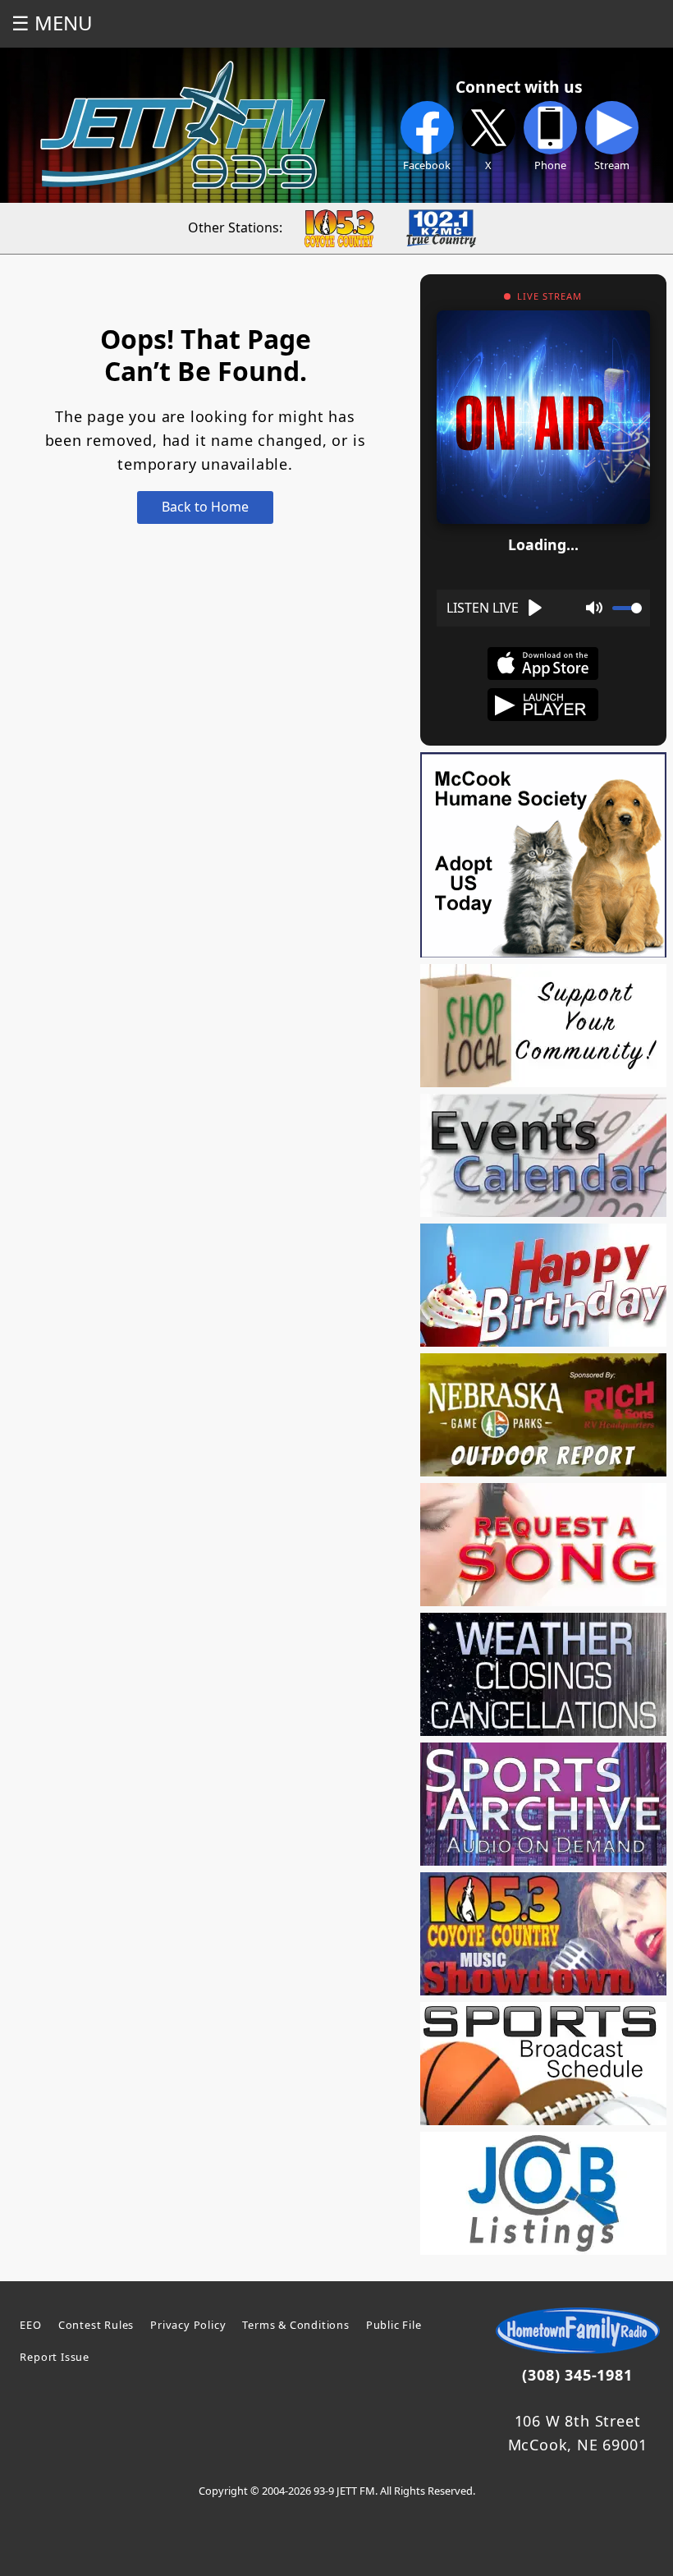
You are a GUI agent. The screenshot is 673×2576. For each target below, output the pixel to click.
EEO (30, 2325)
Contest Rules (96, 2325)
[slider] (627, 608)
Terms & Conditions (295, 2325)
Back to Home (205, 507)
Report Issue (55, 2357)
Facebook (427, 165)
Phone (550, 165)
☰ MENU (52, 23)
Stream (612, 165)
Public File (394, 2325)
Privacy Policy (188, 2325)
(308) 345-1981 (577, 2375)
